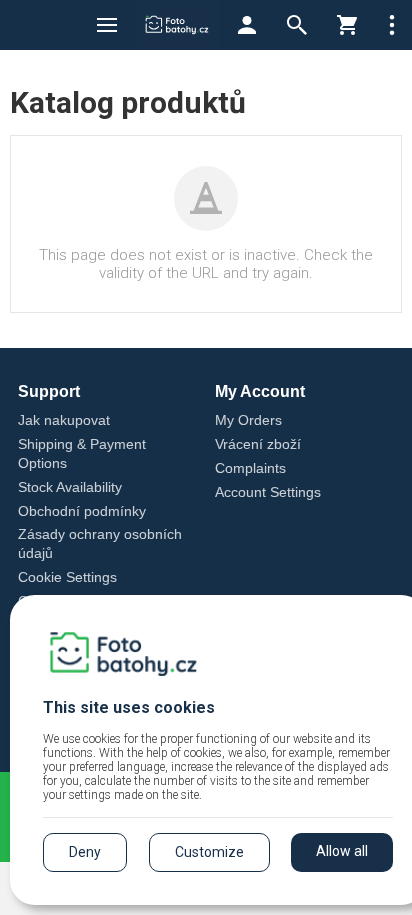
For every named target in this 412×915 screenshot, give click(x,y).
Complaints (250, 468)
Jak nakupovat (64, 420)
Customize (209, 852)
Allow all (342, 851)
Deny (85, 852)
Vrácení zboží (258, 444)
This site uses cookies (129, 707)
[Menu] (107, 25)
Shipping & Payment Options (82, 453)
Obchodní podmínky (82, 511)
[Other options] (392, 25)
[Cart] (347, 25)
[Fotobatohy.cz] (177, 25)
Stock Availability (70, 487)
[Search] (297, 25)
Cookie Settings (67, 577)
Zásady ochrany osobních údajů (100, 543)
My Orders (248, 420)
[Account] (247, 25)
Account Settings (268, 492)
